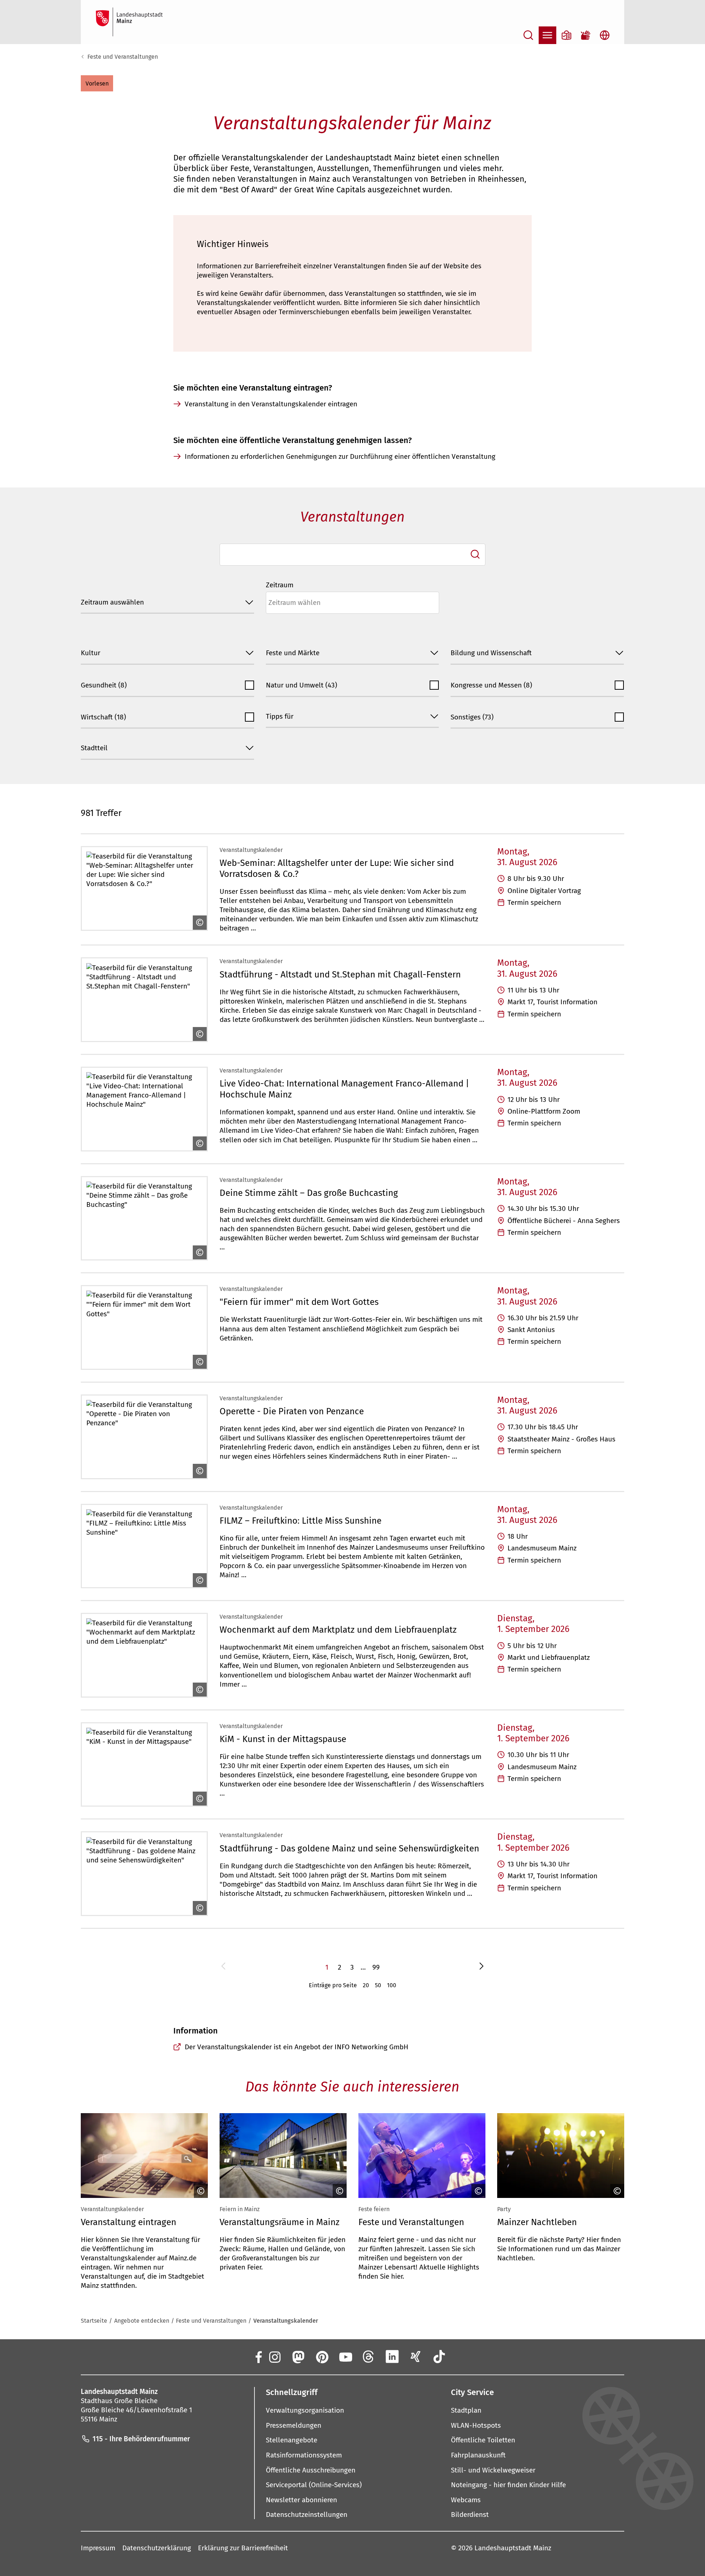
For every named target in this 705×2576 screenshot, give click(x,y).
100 (392, 1985)
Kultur (91, 653)
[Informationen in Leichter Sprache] (567, 35)
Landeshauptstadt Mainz (513, 2548)
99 (376, 1967)
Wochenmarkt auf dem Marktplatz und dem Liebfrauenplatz (338, 1630)
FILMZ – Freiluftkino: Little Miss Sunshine (301, 1521)
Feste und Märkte (293, 653)
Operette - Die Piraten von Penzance (292, 1411)
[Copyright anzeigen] (198, 922)
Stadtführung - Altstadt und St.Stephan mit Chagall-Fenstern (340, 974)
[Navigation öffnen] (547, 35)
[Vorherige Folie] (83, 2156)
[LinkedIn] (392, 2357)
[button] (97, 83)
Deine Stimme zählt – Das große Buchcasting (309, 1193)
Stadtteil (94, 748)
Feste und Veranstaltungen (123, 57)
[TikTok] (440, 2357)
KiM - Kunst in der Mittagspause (283, 1739)
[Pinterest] (322, 2357)
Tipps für (280, 716)
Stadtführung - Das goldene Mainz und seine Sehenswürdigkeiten (349, 1848)
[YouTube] (345, 2357)
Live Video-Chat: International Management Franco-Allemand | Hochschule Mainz (344, 1089)
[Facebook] (258, 2357)
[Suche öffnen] (528, 35)
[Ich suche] (475, 554)
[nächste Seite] (482, 1967)
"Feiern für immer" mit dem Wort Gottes (299, 1302)
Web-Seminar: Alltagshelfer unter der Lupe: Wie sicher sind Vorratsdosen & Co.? (337, 868)
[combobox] (352, 555)
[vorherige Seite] (223, 1967)
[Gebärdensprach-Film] (586, 35)
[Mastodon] (298, 2357)
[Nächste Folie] (622, 2156)
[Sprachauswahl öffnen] (605, 35)
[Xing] (416, 2357)
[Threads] (369, 2357)
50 (378, 1985)
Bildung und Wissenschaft (491, 653)
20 (366, 1985)
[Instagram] (274, 2357)
